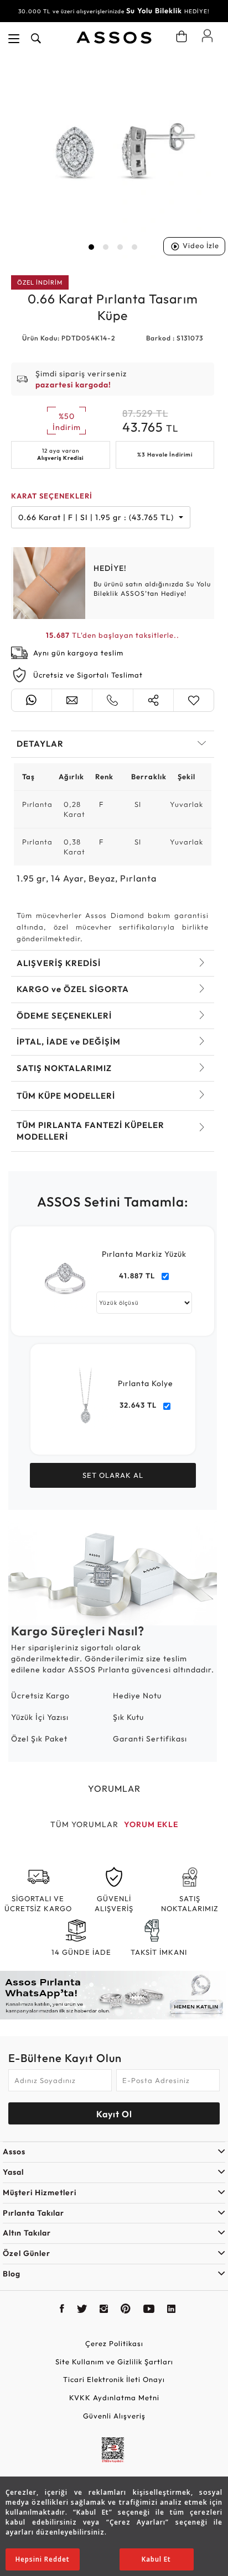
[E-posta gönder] (72, 700)
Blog (12, 2274)
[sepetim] (182, 36)
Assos (14, 2152)
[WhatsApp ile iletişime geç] (32, 700)
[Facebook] (62, 2310)
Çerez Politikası (114, 2343)
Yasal (13, 2172)
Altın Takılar (27, 2233)
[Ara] (36, 39)
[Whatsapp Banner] (114, 1995)
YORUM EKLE (151, 1824)
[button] (91, 247)
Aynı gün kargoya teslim (78, 653)
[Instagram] (104, 2310)
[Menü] (14, 39)
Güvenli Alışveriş (114, 2416)
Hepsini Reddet (43, 2559)
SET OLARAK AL (113, 1475)
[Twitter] (82, 2310)
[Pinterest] (126, 2310)
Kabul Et (156, 2559)
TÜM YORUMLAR (84, 1824)
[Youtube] (149, 2310)
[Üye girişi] (207, 35)
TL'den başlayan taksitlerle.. (113, 635)
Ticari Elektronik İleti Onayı (114, 2379)
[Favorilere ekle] (194, 700)
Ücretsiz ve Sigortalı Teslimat (88, 675)
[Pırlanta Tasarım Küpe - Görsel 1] (113, 157)
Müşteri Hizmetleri (40, 2192)
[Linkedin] (172, 2310)
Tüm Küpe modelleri (66, 1096)
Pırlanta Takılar (33, 2213)
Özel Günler (27, 2253)
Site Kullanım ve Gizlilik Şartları (114, 2362)
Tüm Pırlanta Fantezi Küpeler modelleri (90, 1131)
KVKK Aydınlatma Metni (114, 2397)
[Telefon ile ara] (112, 700)
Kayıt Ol (114, 2114)
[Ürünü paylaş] (153, 700)
